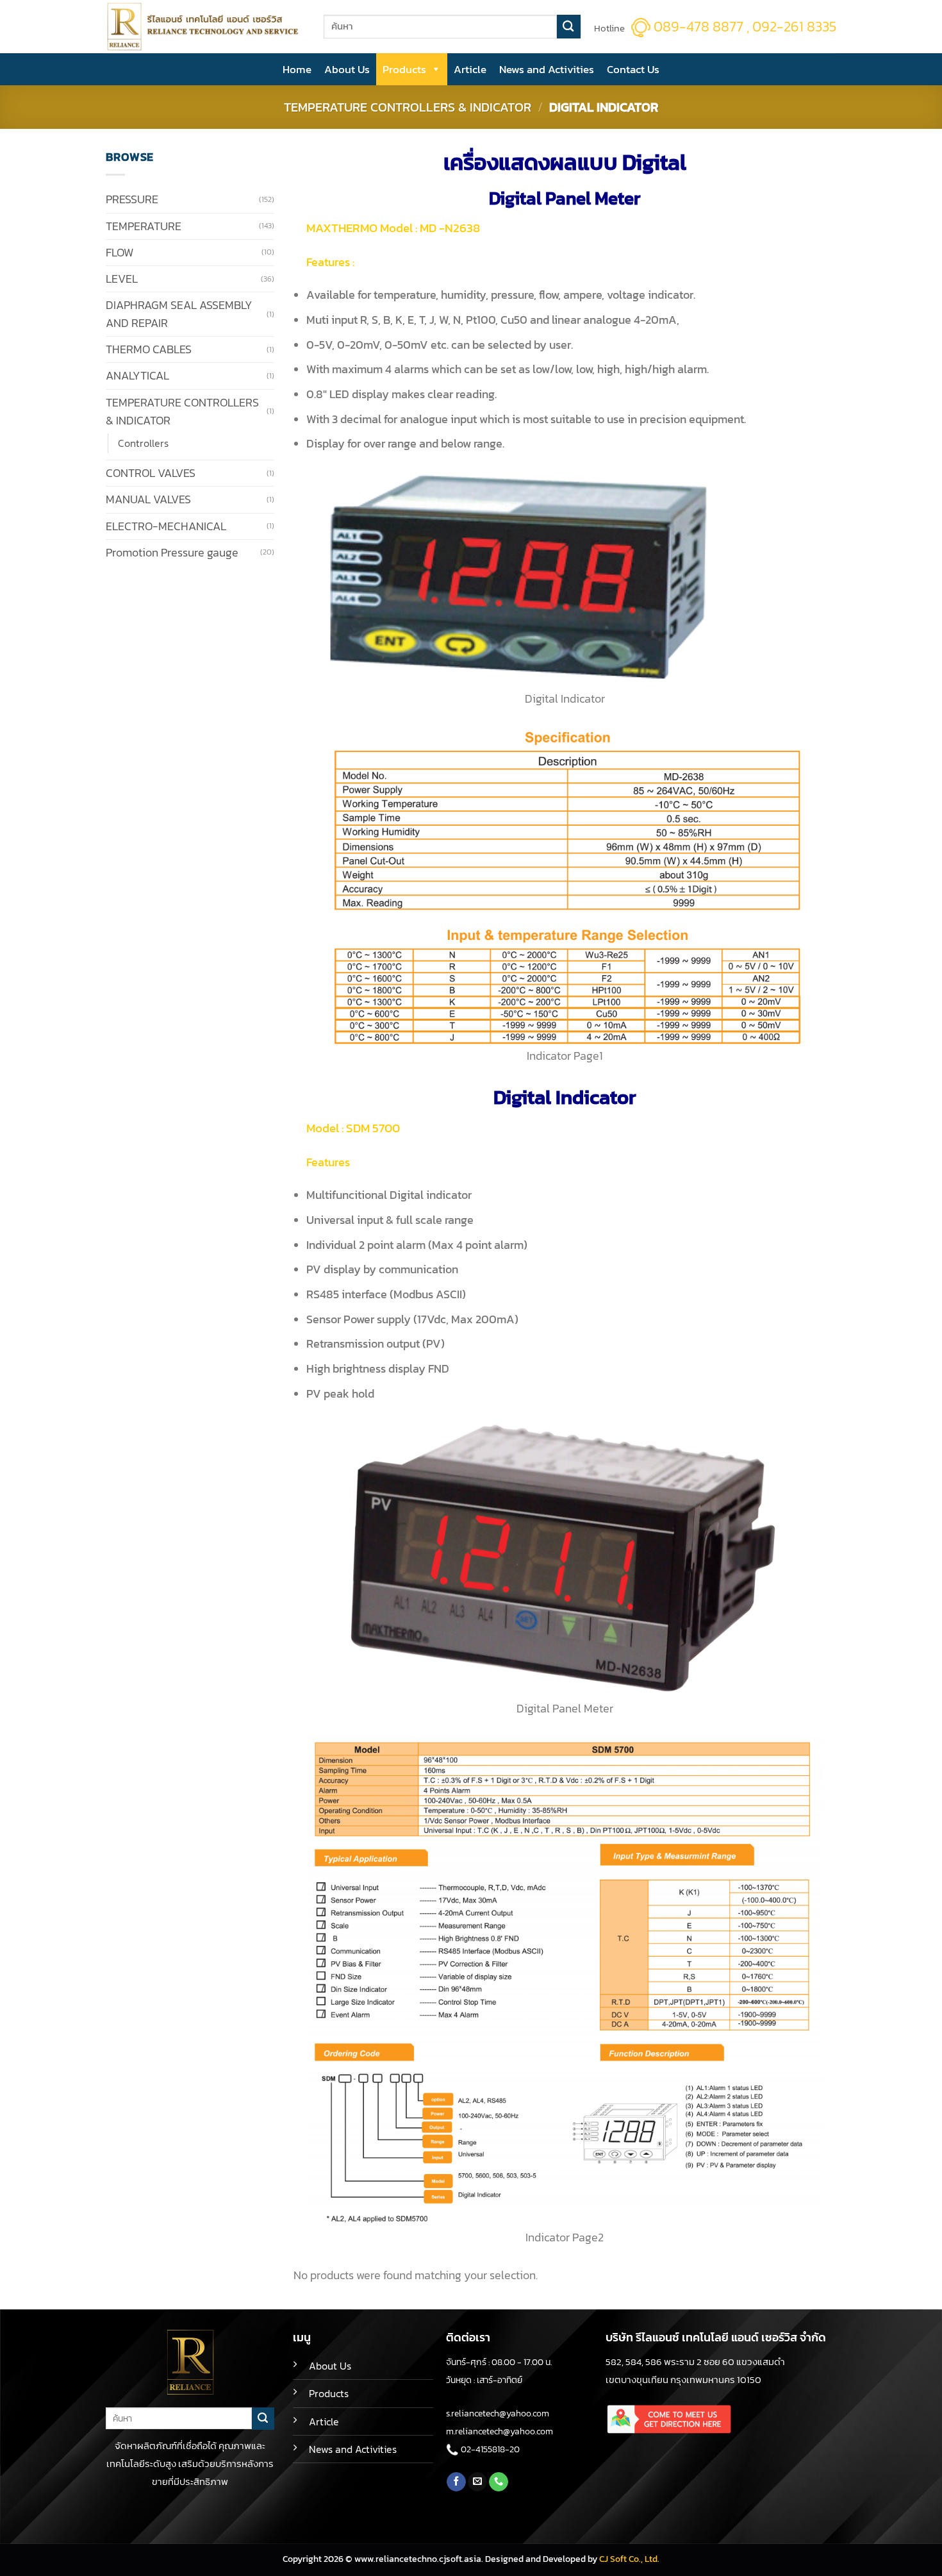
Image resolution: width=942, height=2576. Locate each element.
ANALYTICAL (137, 376)
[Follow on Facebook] (456, 2482)
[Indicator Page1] (565, 886)
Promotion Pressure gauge (172, 553)
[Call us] (499, 2482)
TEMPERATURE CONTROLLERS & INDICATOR (408, 107)
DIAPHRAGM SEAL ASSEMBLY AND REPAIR (179, 314)
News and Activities (547, 69)
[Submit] (569, 27)
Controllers (145, 443)
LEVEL (122, 279)
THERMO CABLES (149, 349)
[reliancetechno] (205, 27)
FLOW (120, 253)
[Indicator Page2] (565, 1982)
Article (470, 69)
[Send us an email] (477, 2482)
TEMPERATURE (144, 226)
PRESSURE (132, 199)
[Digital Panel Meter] (565, 1557)
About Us (347, 69)
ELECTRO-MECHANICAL (166, 526)
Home (297, 69)
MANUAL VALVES (148, 499)
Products (404, 69)
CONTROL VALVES (151, 473)
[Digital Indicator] (517, 578)
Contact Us (633, 69)
